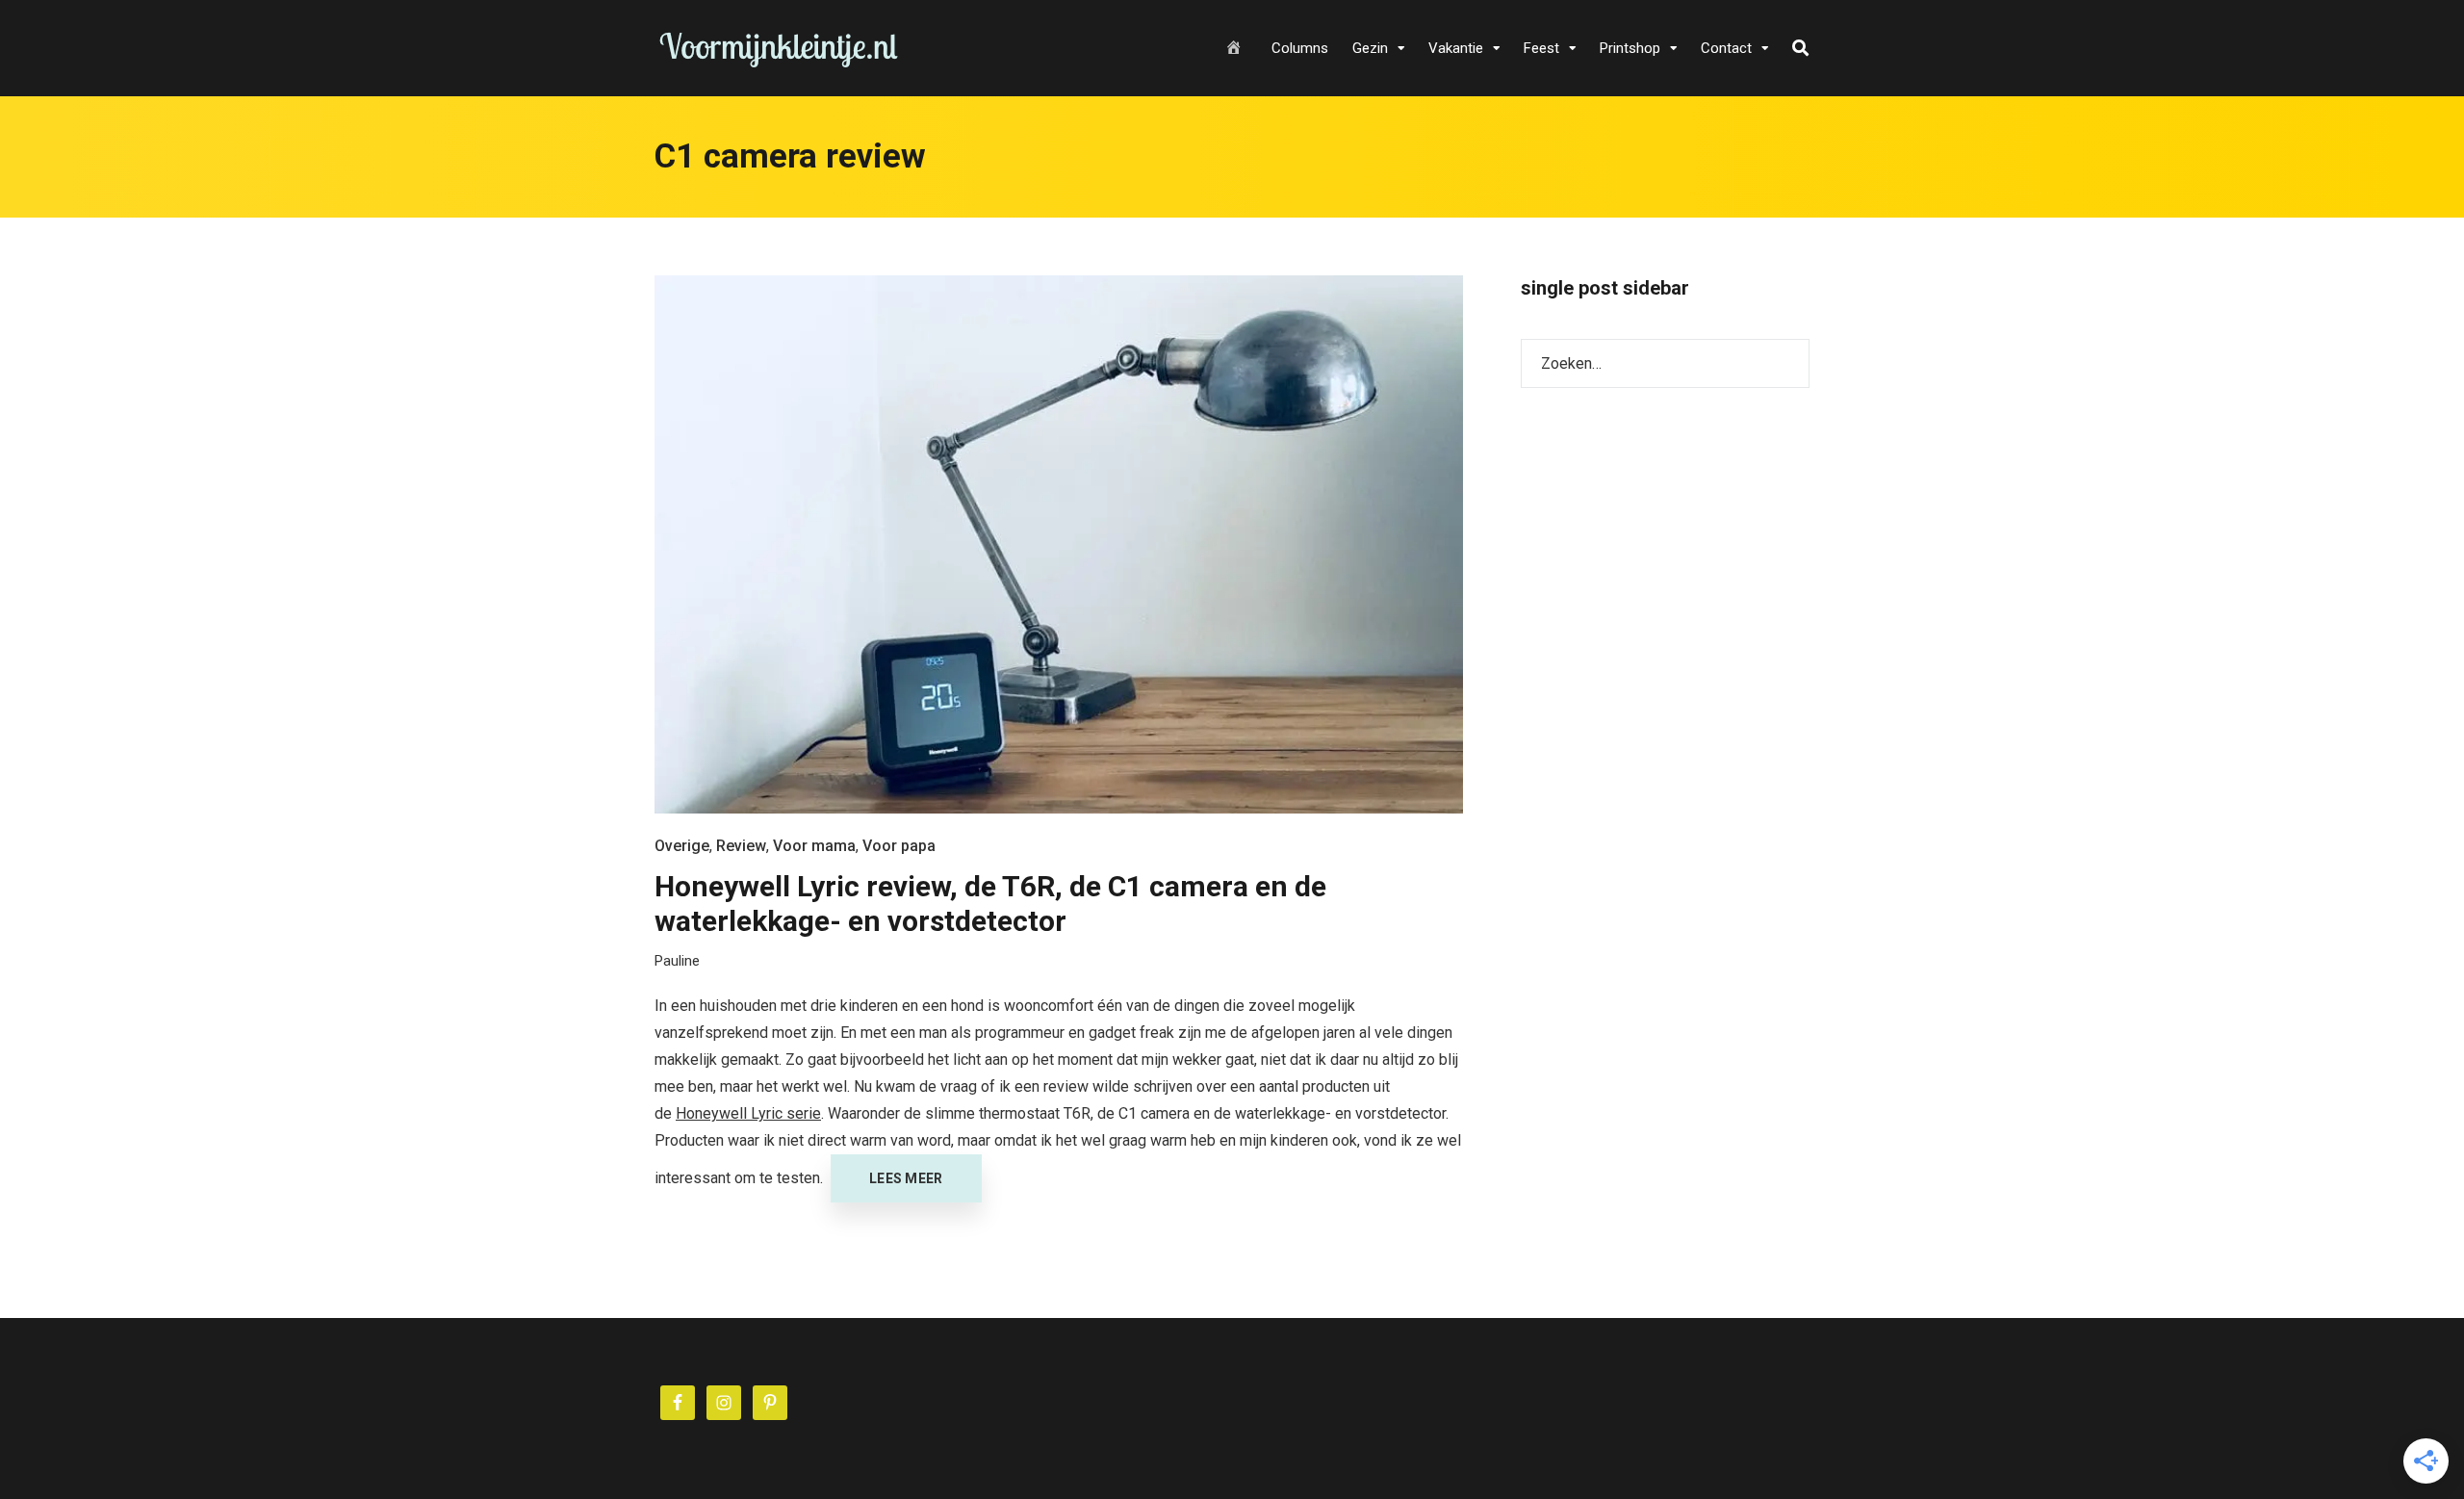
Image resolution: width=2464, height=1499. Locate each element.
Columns (1300, 48)
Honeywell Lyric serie (748, 1113)
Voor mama (814, 846)
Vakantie (1456, 48)
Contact (1726, 48)
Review (741, 846)
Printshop (1630, 48)
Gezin (1370, 48)
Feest (1541, 48)
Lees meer (906, 1178)
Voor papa (899, 846)
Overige (682, 846)
